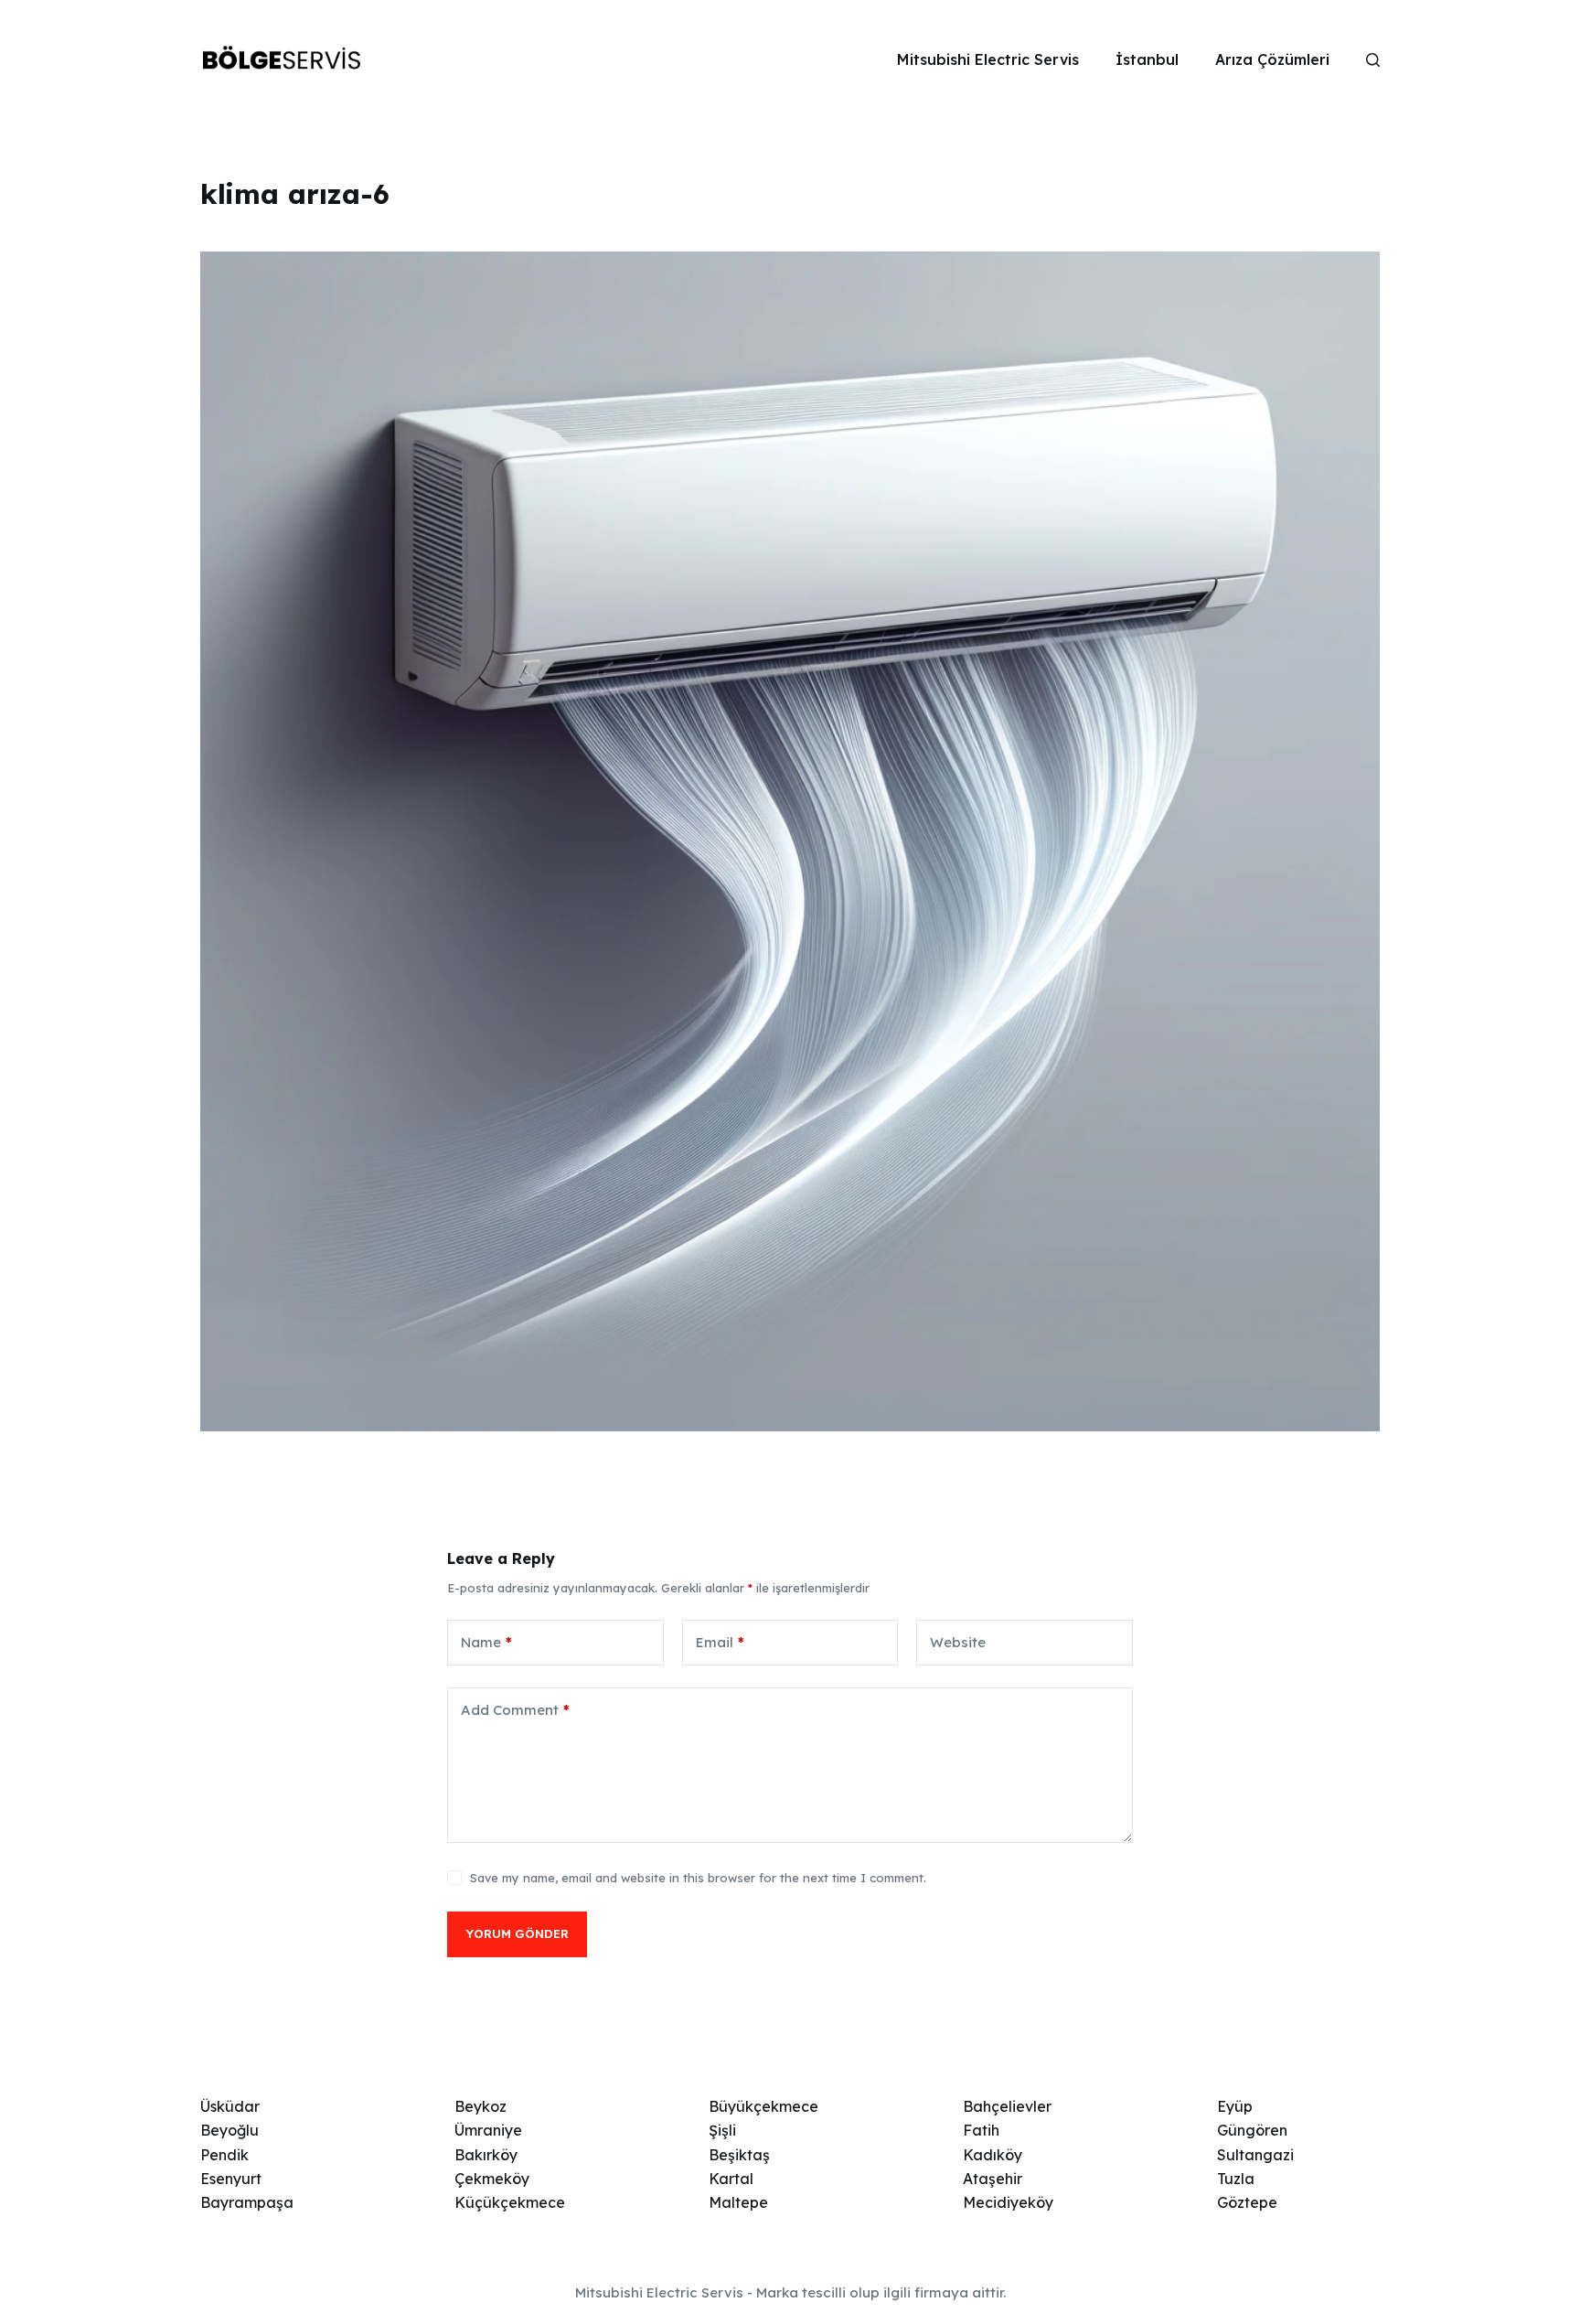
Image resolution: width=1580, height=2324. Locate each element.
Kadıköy (993, 2155)
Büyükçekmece (763, 2106)
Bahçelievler (1007, 2106)
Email (720, 1642)
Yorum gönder (517, 1933)
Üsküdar (230, 2106)
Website (958, 1642)
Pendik (224, 2155)
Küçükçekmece (510, 2202)
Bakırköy (486, 2155)
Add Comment (515, 1710)
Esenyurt (231, 2179)
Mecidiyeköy (1008, 2202)
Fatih (981, 2130)
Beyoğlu (230, 2130)
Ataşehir (993, 2179)
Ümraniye (488, 2130)
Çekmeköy (492, 2179)
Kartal (731, 2179)
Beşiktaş (739, 2155)
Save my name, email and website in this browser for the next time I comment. (698, 1878)
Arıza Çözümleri (1272, 59)
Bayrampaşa (247, 2202)
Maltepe (738, 2202)
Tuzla (1236, 2179)
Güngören (1252, 2130)
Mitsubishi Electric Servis (988, 59)
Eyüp (1235, 2106)
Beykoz (480, 2106)
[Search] (1373, 60)
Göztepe (1247, 2202)
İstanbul (1147, 59)
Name (486, 1642)
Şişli (722, 2130)
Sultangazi (1255, 2155)
